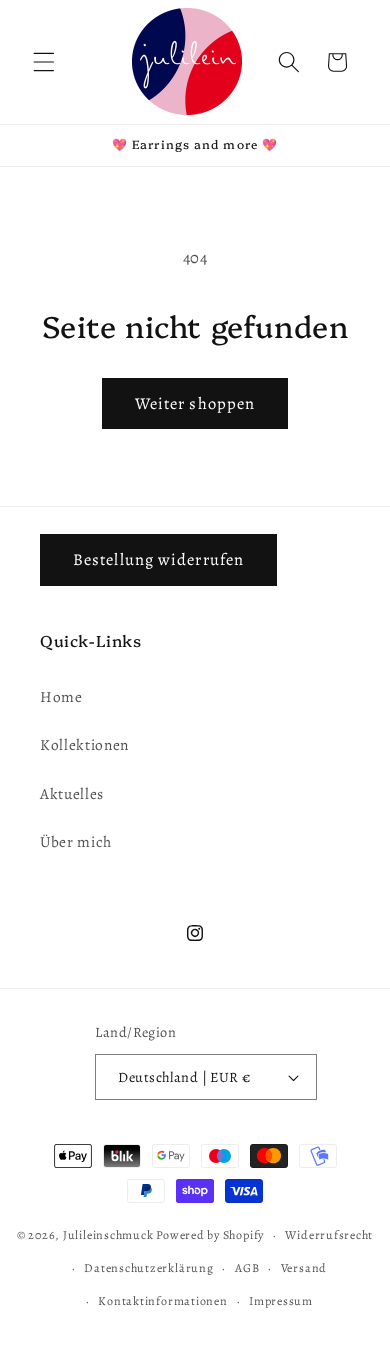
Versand (304, 1268)
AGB (247, 1268)
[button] (44, 62)
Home (61, 696)
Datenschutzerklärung (148, 1268)
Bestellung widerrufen (158, 559)
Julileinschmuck (108, 1235)
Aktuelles (72, 793)
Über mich (76, 841)
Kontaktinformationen (162, 1301)
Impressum (281, 1301)
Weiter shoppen (195, 403)
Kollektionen (84, 744)
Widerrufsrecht (329, 1235)
